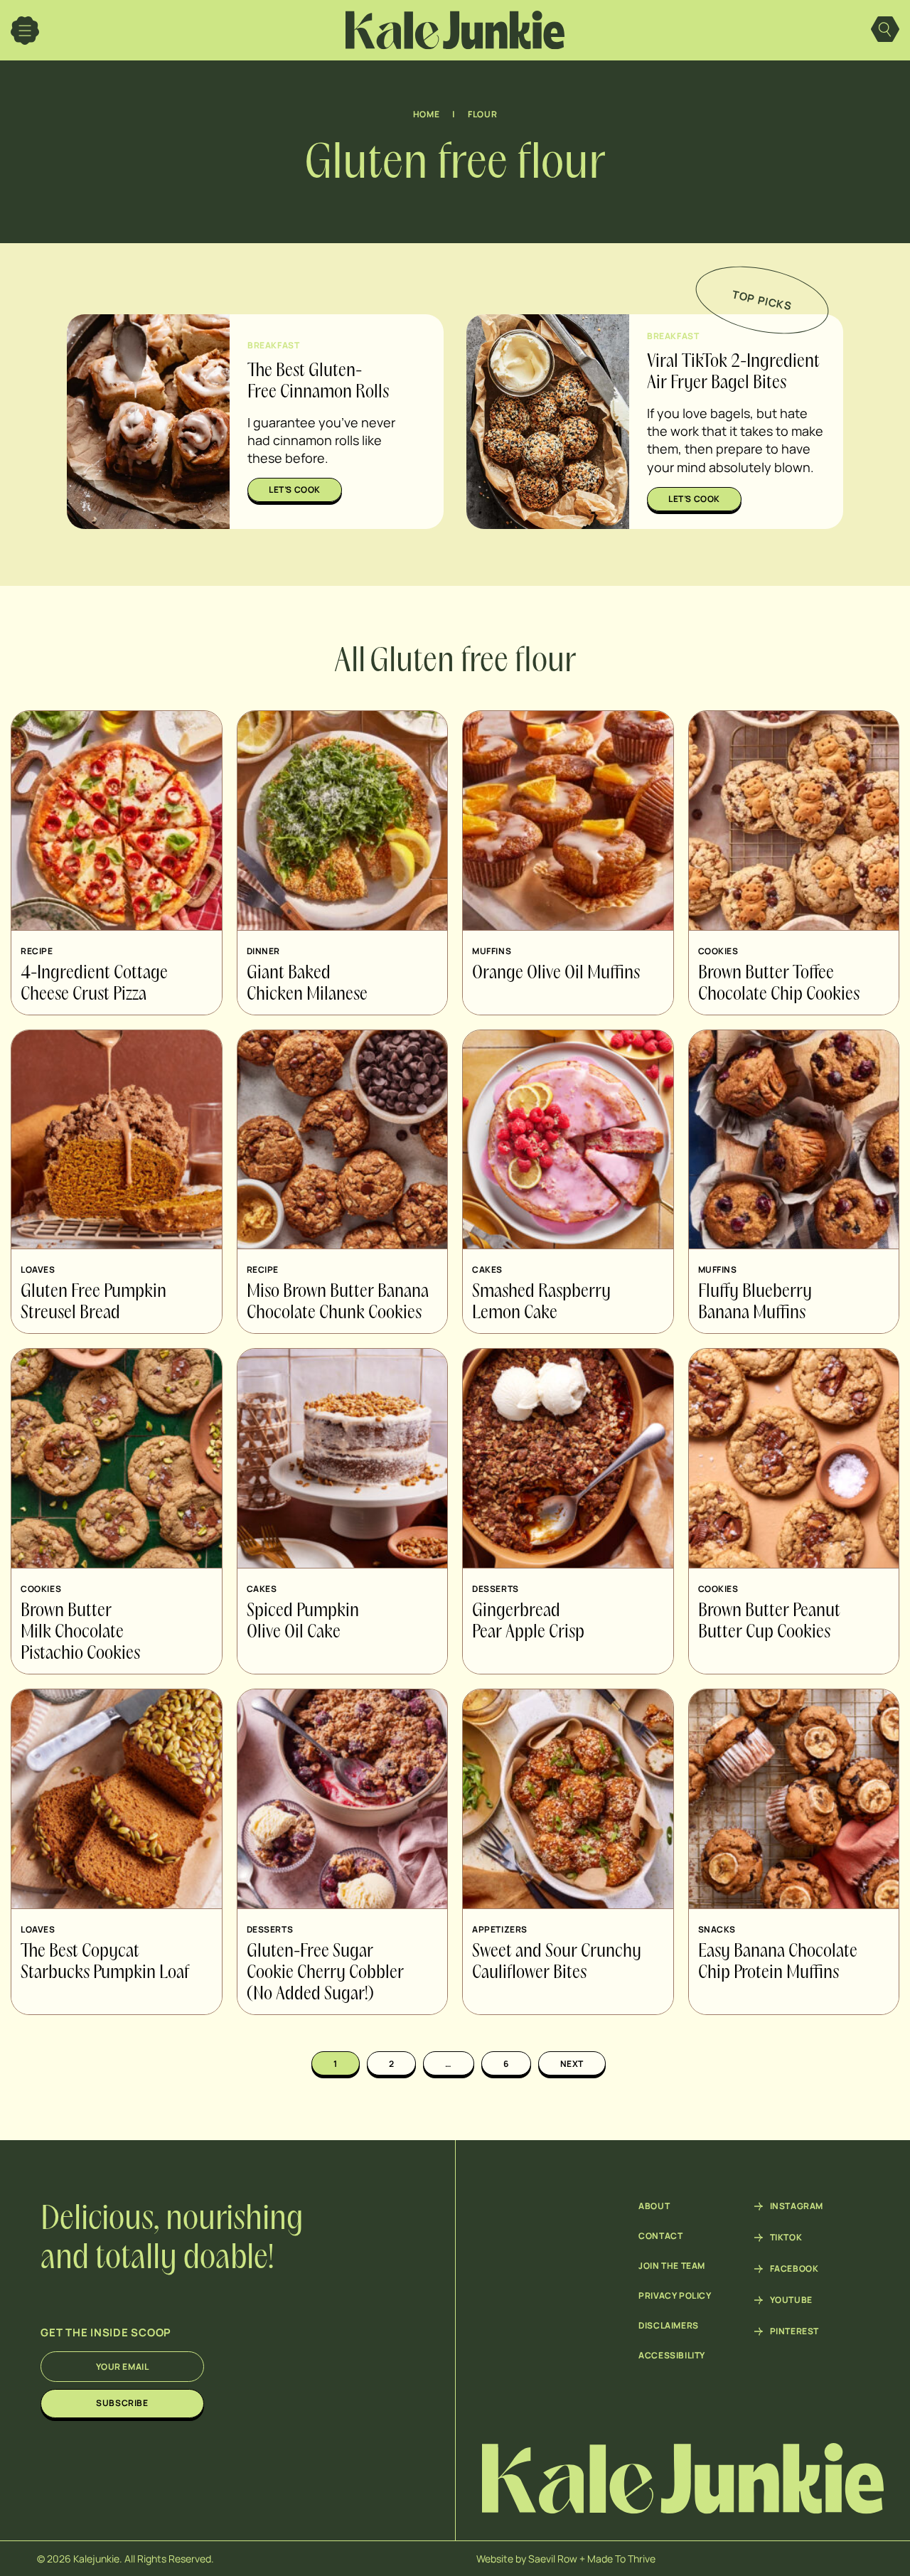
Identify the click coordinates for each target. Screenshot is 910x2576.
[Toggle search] (885, 31)
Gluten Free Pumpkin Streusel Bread (93, 1303)
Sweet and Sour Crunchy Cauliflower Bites (557, 1962)
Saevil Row (553, 2559)
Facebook (794, 2269)
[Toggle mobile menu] (25, 31)
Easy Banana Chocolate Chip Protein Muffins (778, 1962)
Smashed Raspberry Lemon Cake (541, 1303)
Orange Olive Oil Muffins (556, 973)
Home (426, 114)
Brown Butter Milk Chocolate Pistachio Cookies (80, 1632)
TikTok (786, 2238)
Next (572, 2064)
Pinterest (794, 2331)
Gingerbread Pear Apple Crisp (528, 1622)
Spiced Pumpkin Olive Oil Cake (303, 1622)
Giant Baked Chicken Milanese (307, 984)
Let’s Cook (295, 490)
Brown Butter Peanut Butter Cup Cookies (769, 1622)
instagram (797, 2206)
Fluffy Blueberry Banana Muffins (755, 1303)
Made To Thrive (621, 2559)
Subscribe (122, 2403)
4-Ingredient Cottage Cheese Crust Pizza (94, 984)
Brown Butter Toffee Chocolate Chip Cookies (779, 984)
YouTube (791, 2300)
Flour (482, 114)
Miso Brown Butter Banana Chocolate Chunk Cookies (338, 1303)
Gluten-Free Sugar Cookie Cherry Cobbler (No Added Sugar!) (325, 1973)
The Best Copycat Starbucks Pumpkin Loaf (105, 1962)
